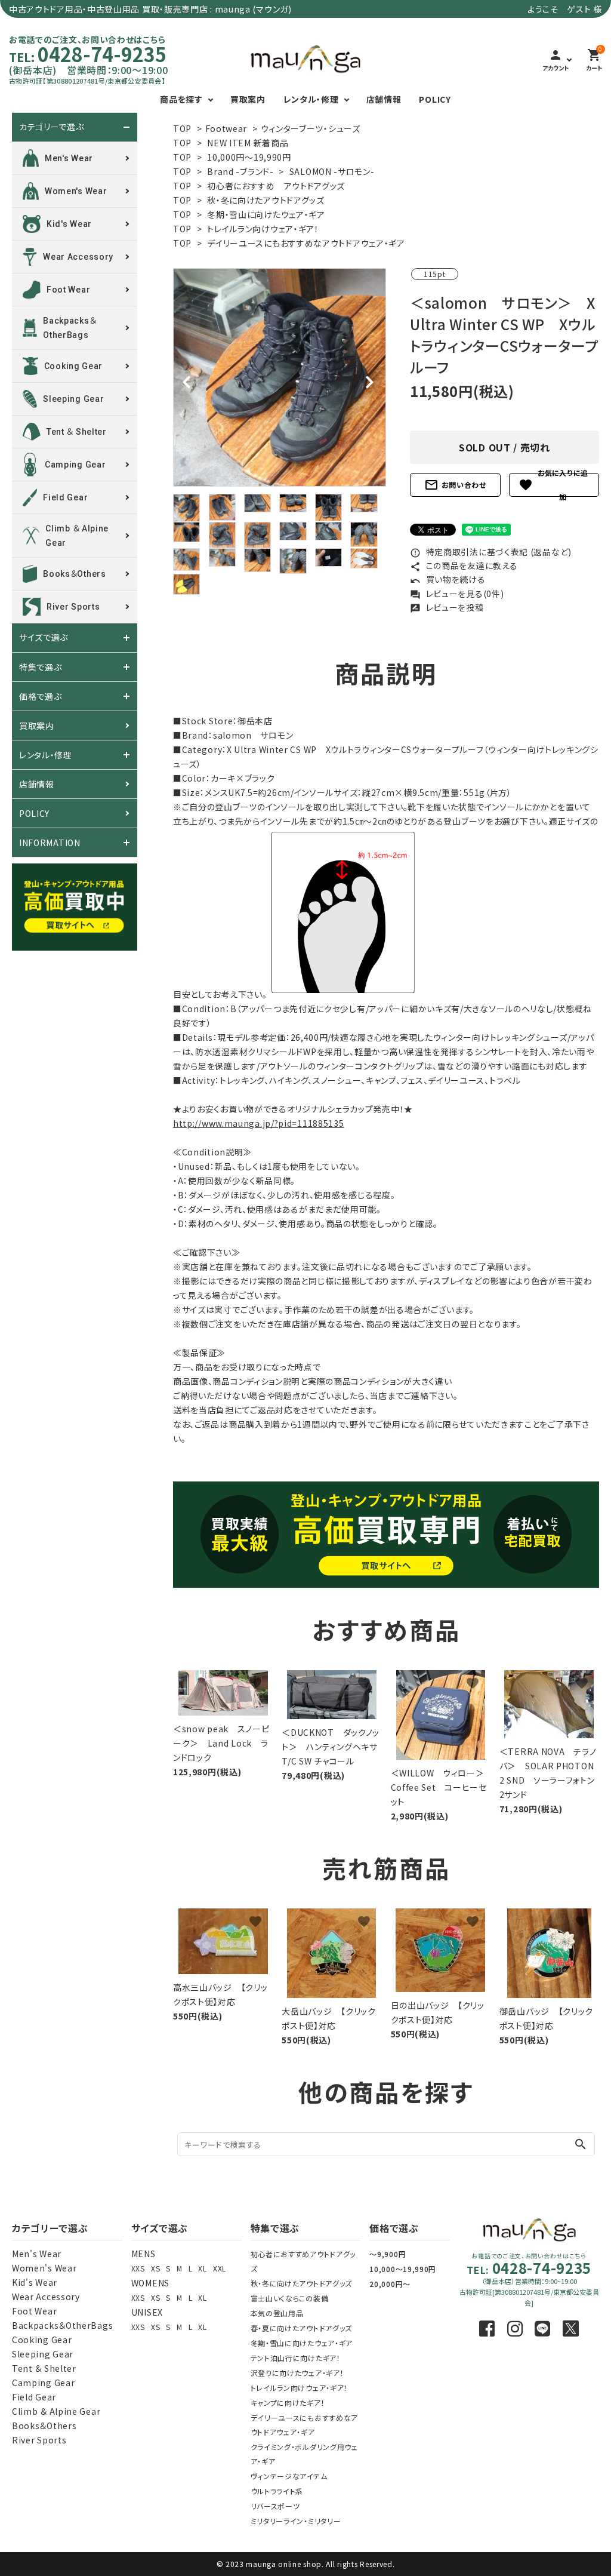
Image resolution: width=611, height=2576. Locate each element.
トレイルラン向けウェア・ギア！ (263, 229)
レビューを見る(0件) (457, 594)
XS (155, 2268)
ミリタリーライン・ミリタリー (296, 2521)
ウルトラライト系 (277, 2491)
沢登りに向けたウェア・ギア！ (297, 2373)
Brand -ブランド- (240, 171)
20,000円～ (390, 2284)
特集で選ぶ (41, 667)
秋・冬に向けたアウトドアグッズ (266, 200)
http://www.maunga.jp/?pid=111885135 (259, 1123)
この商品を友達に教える (464, 565)
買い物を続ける (448, 579)
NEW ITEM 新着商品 (248, 143)
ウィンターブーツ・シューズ (311, 128)
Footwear (226, 128)
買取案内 (248, 99)
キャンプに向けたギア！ (288, 2403)
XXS (138, 2268)
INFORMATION (50, 843)
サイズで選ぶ (44, 638)
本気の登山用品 (277, 2313)
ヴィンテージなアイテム (289, 2476)
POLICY (435, 99)
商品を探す (181, 99)
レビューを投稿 (447, 607)
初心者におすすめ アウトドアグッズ (276, 186)
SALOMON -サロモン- (332, 171)
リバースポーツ (275, 2506)
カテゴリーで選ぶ (52, 127)
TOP (182, 128)
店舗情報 (384, 99)
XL (202, 2268)
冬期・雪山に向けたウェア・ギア (266, 214)
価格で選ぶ (41, 696)
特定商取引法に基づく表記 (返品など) (491, 552)
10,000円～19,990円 (249, 157)
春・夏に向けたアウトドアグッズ (302, 2328)
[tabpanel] (280, 377)
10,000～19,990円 (403, 2269)
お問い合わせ (455, 485)
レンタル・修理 (311, 99)
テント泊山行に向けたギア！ (296, 2358)
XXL (220, 2268)
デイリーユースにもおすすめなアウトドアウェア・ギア (306, 243)
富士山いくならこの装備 (290, 2298)
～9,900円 (388, 2254)
